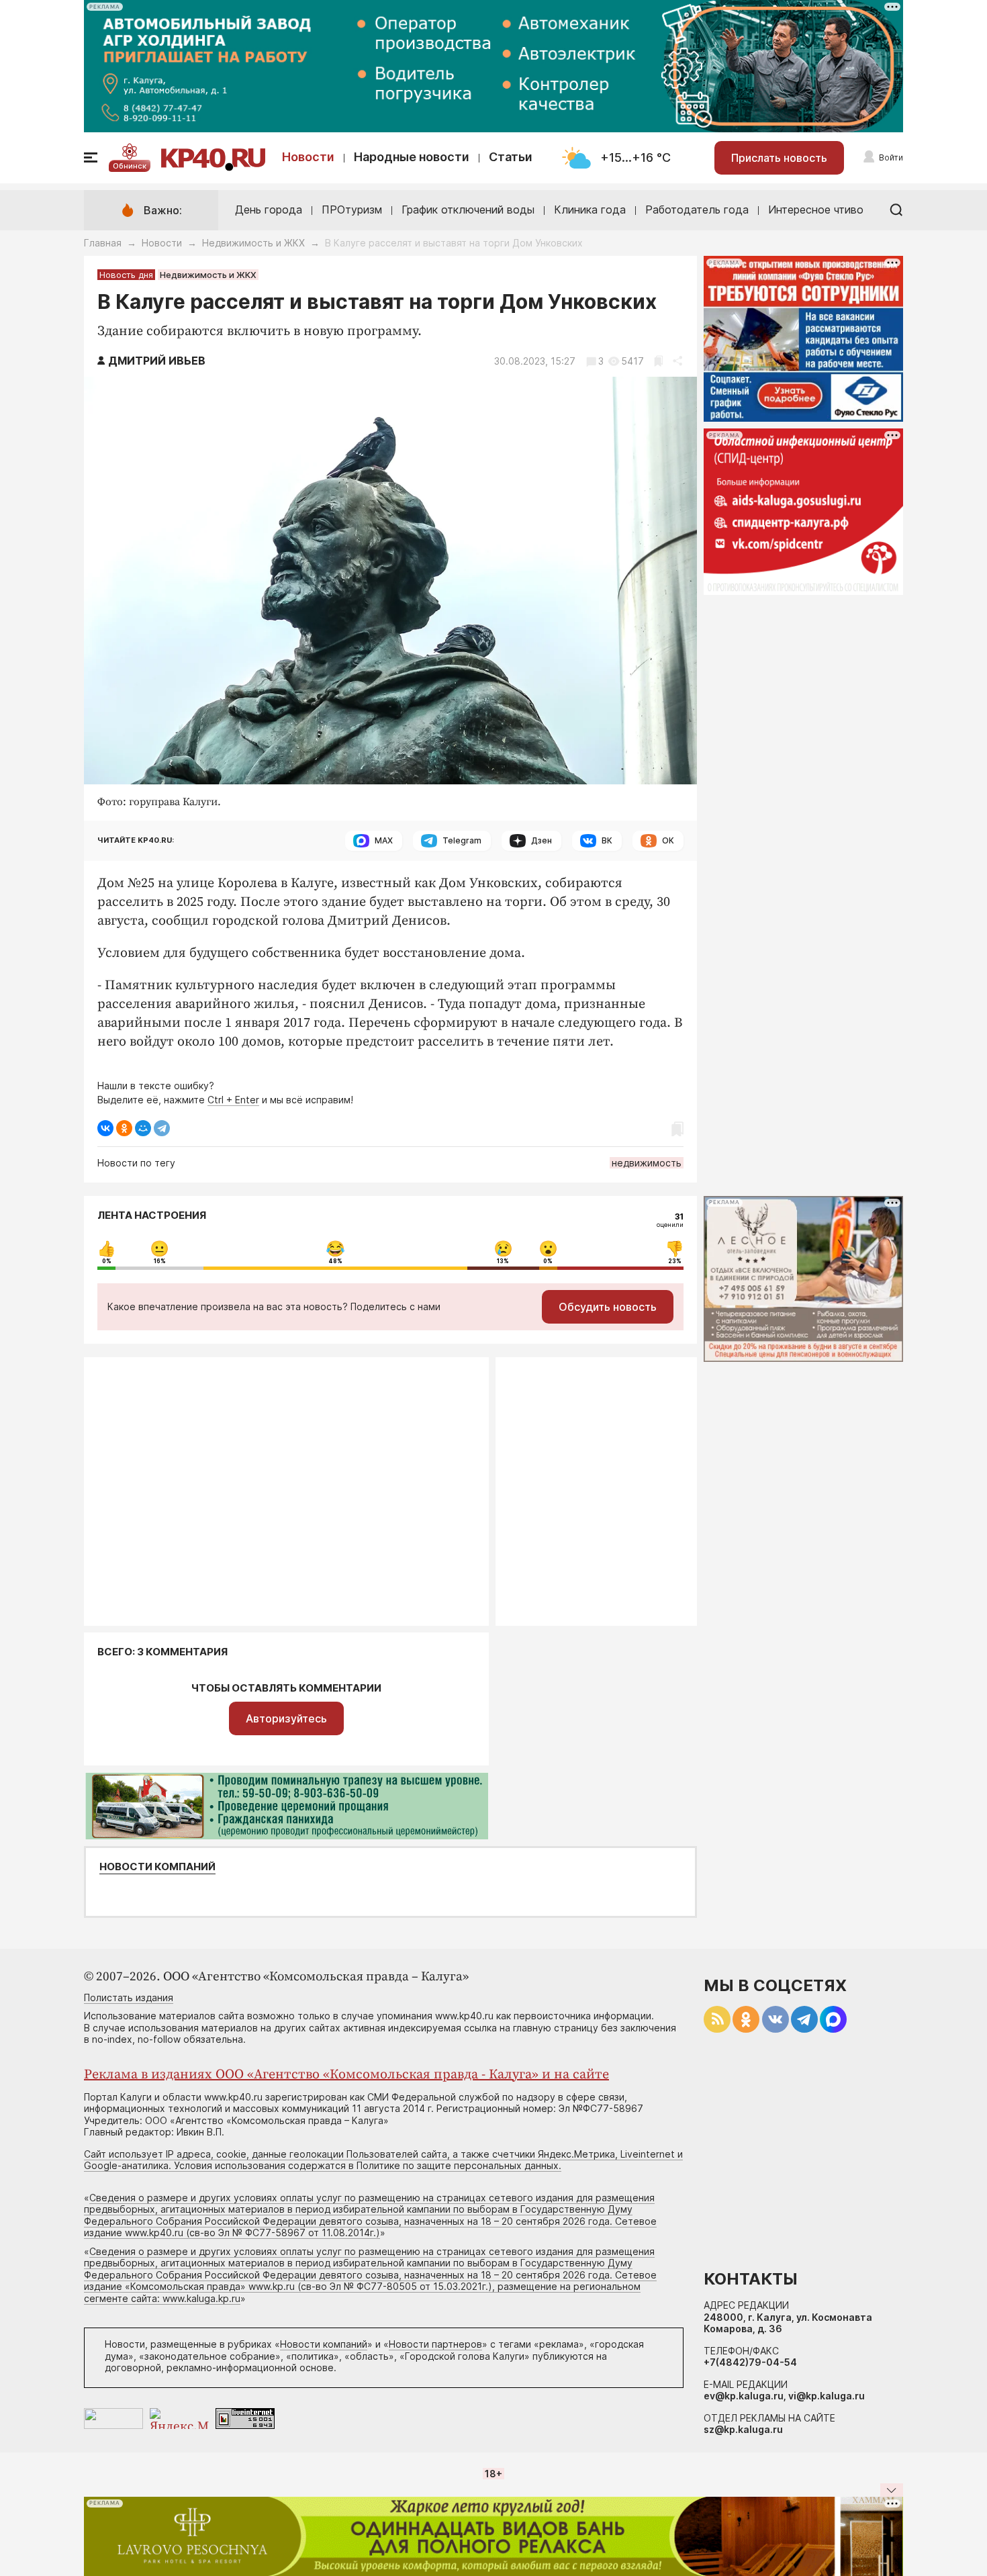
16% (160, 1261)
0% (107, 1261)
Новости (308, 157)
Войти (891, 157)
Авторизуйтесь (286, 1718)
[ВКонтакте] (105, 1128)
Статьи (511, 157)
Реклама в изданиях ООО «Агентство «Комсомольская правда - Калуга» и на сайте (346, 2075)
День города (269, 210)
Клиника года (590, 210)
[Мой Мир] (143, 1128)
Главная (103, 243)
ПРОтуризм (352, 210)
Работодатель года (697, 210)
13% (503, 1261)
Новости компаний (157, 1867)
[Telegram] (162, 1128)
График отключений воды (468, 210)
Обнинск (130, 166)
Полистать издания (129, 1997)
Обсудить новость (608, 1307)
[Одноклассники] (124, 1128)
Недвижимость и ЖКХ (253, 243)
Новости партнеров (435, 2344)
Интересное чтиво (816, 210)
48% (335, 1261)
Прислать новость (779, 158)
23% (675, 1261)
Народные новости (412, 157)
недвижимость (647, 1163)
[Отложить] (658, 361)
